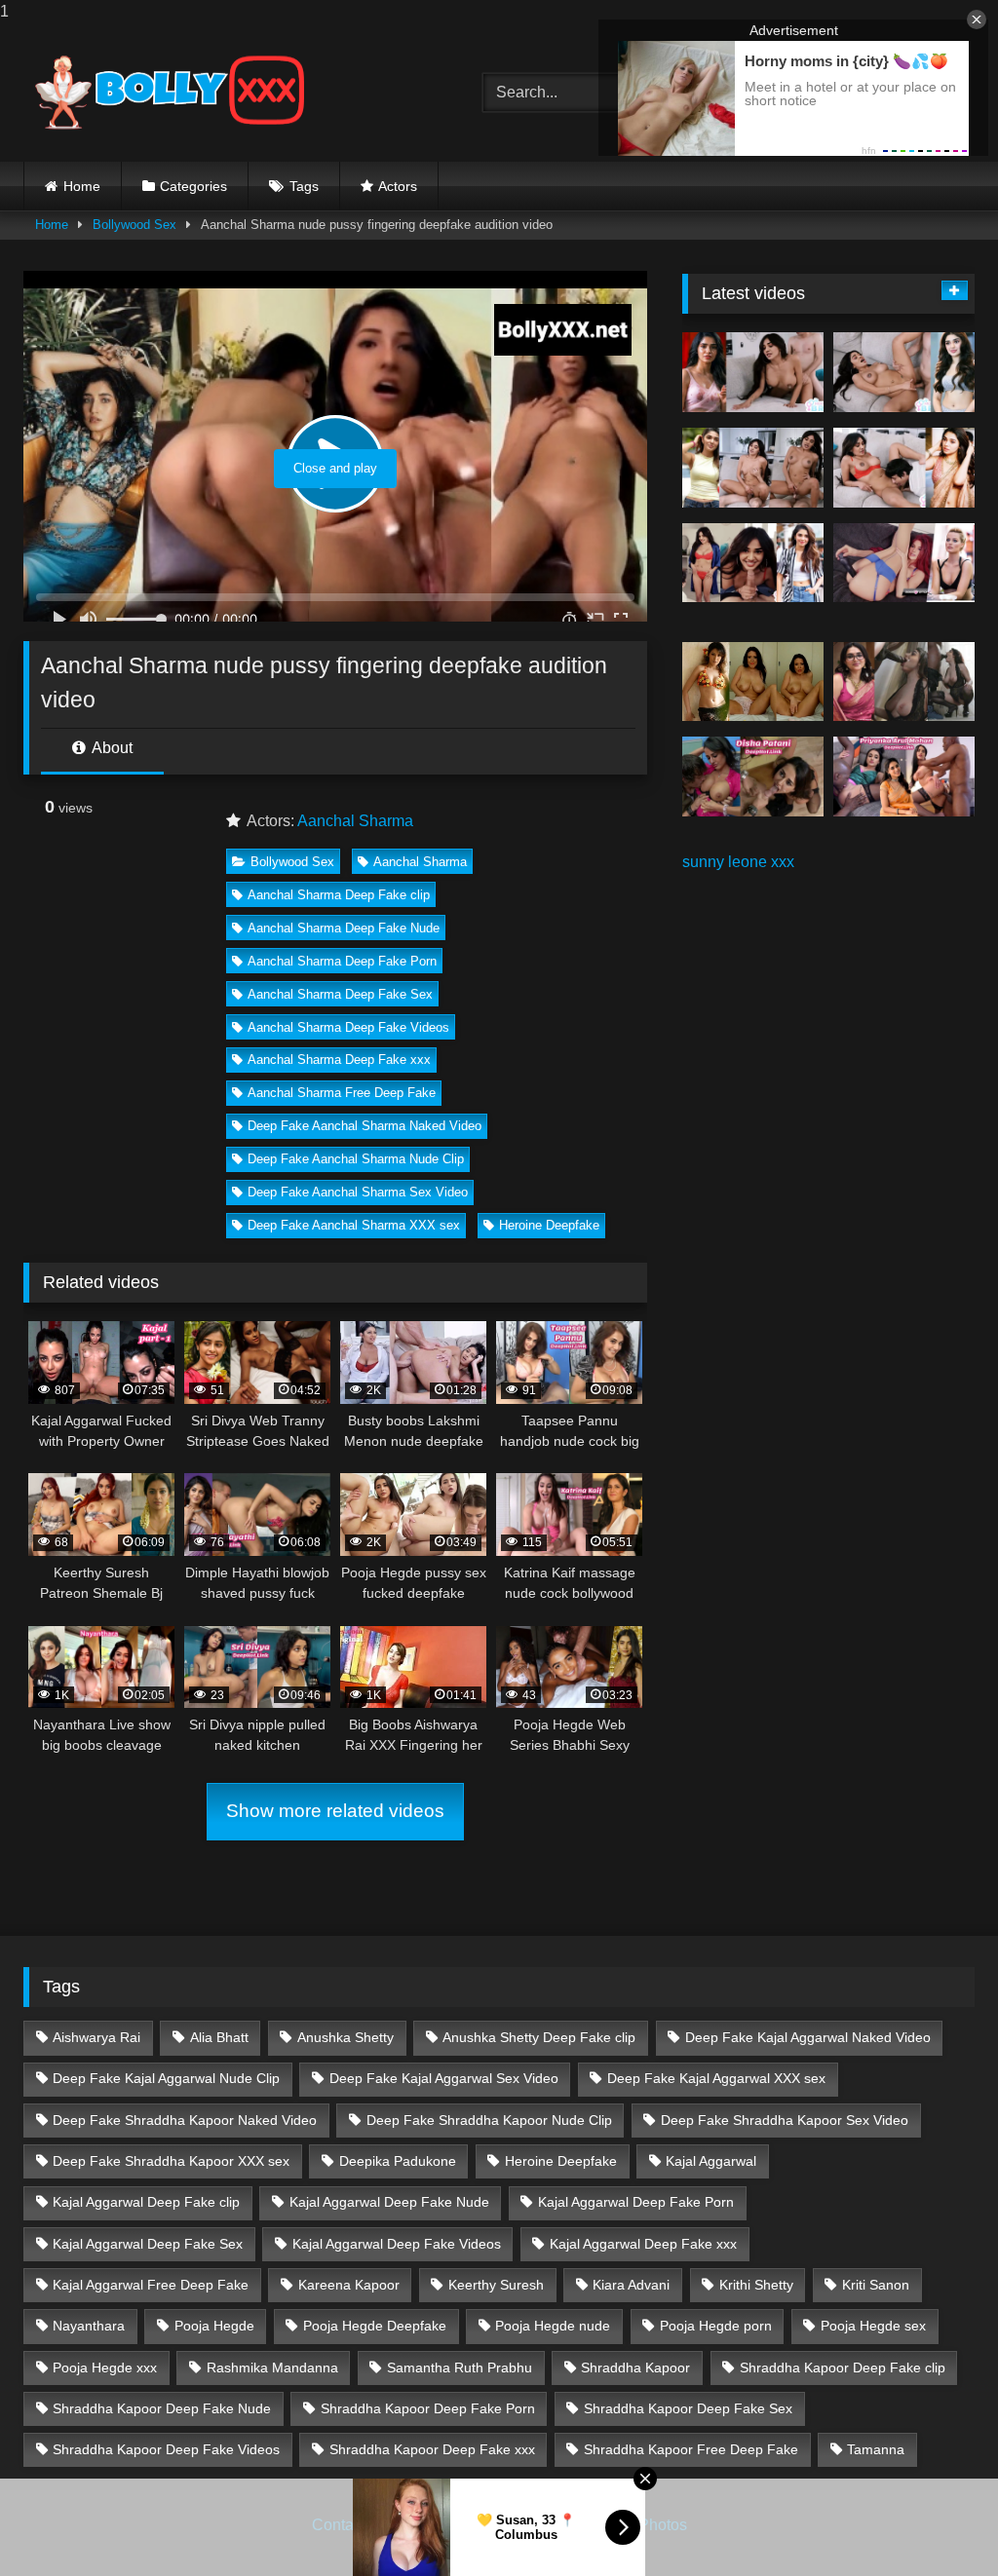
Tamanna (876, 2449)
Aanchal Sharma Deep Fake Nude (344, 928)
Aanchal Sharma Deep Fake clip (339, 895)
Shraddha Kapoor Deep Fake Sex (688, 2408)
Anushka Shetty (345, 2037)
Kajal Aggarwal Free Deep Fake (151, 2285)
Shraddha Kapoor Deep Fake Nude (162, 2408)
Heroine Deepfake (549, 1225)
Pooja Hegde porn (716, 2326)
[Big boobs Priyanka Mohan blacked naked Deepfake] (904, 777)
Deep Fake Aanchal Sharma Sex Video (358, 1192)
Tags (304, 186)
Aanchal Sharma (355, 821)
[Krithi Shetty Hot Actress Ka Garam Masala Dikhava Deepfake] (904, 468)
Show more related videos (335, 1811)
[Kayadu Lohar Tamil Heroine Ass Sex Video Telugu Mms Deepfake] (904, 682)
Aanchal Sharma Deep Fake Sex (340, 994)
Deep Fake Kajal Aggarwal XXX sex (716, 2078)
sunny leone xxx (738, 862)
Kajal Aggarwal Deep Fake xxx (643, 2244)
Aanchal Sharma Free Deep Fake (342, 1093)
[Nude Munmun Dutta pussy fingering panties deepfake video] (753, 682)
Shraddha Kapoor (635, 2368)
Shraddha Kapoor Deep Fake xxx (432, 2449)
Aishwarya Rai (96, 2037)
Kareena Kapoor (349, 2285)
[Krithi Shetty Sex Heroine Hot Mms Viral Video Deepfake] (753, 372)
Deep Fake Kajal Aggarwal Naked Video (808, 2037)
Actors (398, 186)
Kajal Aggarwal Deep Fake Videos (397, 2244)
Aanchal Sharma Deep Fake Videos (348, 1027)
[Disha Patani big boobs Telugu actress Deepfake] (753, 777)
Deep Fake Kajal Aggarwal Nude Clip (166, 2078)
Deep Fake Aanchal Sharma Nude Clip (356, 1159)
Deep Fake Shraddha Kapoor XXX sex (171, 2161)
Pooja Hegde (214, 2326)
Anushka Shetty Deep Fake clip (539, 2037)
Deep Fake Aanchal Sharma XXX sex (354, 1225)
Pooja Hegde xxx (105, 2368)
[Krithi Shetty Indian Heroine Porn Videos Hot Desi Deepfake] (753, 468)
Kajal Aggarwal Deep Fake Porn (636, 2202)
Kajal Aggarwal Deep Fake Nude (389, 2202)
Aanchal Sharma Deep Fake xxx (339, 1060)
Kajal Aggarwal (711, 2161)
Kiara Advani (631, 2285)
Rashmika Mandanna (272, 2368)
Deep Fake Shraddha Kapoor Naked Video (185, 2120)
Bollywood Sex (134, 225)
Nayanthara (89, 2326)
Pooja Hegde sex (873, 2326)
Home (82, 186)
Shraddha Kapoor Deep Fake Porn (428, 2408)
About (111, 748)
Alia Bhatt (219, 2037)
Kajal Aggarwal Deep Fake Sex (148, 2244)
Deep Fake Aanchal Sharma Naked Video (365, 1126)
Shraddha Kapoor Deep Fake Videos (166, 2449)
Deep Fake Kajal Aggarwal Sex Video (444, 2078)
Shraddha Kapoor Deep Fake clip (843, 2368)
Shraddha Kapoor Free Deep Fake (691, 2449)
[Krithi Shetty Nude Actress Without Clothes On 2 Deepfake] (904, 372)
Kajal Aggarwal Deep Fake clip (146, 2202)
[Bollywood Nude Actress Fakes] (223, 93)
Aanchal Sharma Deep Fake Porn (342, 961)
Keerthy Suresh (496, 2285)
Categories (193, 186)
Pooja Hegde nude (553, 2326)
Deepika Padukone (398, 2161)
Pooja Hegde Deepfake (375, 2326)
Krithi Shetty (756, 2285)
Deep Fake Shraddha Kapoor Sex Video (785, 2120)
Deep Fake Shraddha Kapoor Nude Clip (489, 2120)
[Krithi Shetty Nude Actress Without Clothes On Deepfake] (753, 563)
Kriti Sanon (876, 2285)
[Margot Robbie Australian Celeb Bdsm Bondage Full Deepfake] (904, 563)
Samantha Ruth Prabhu (460, 2368)
